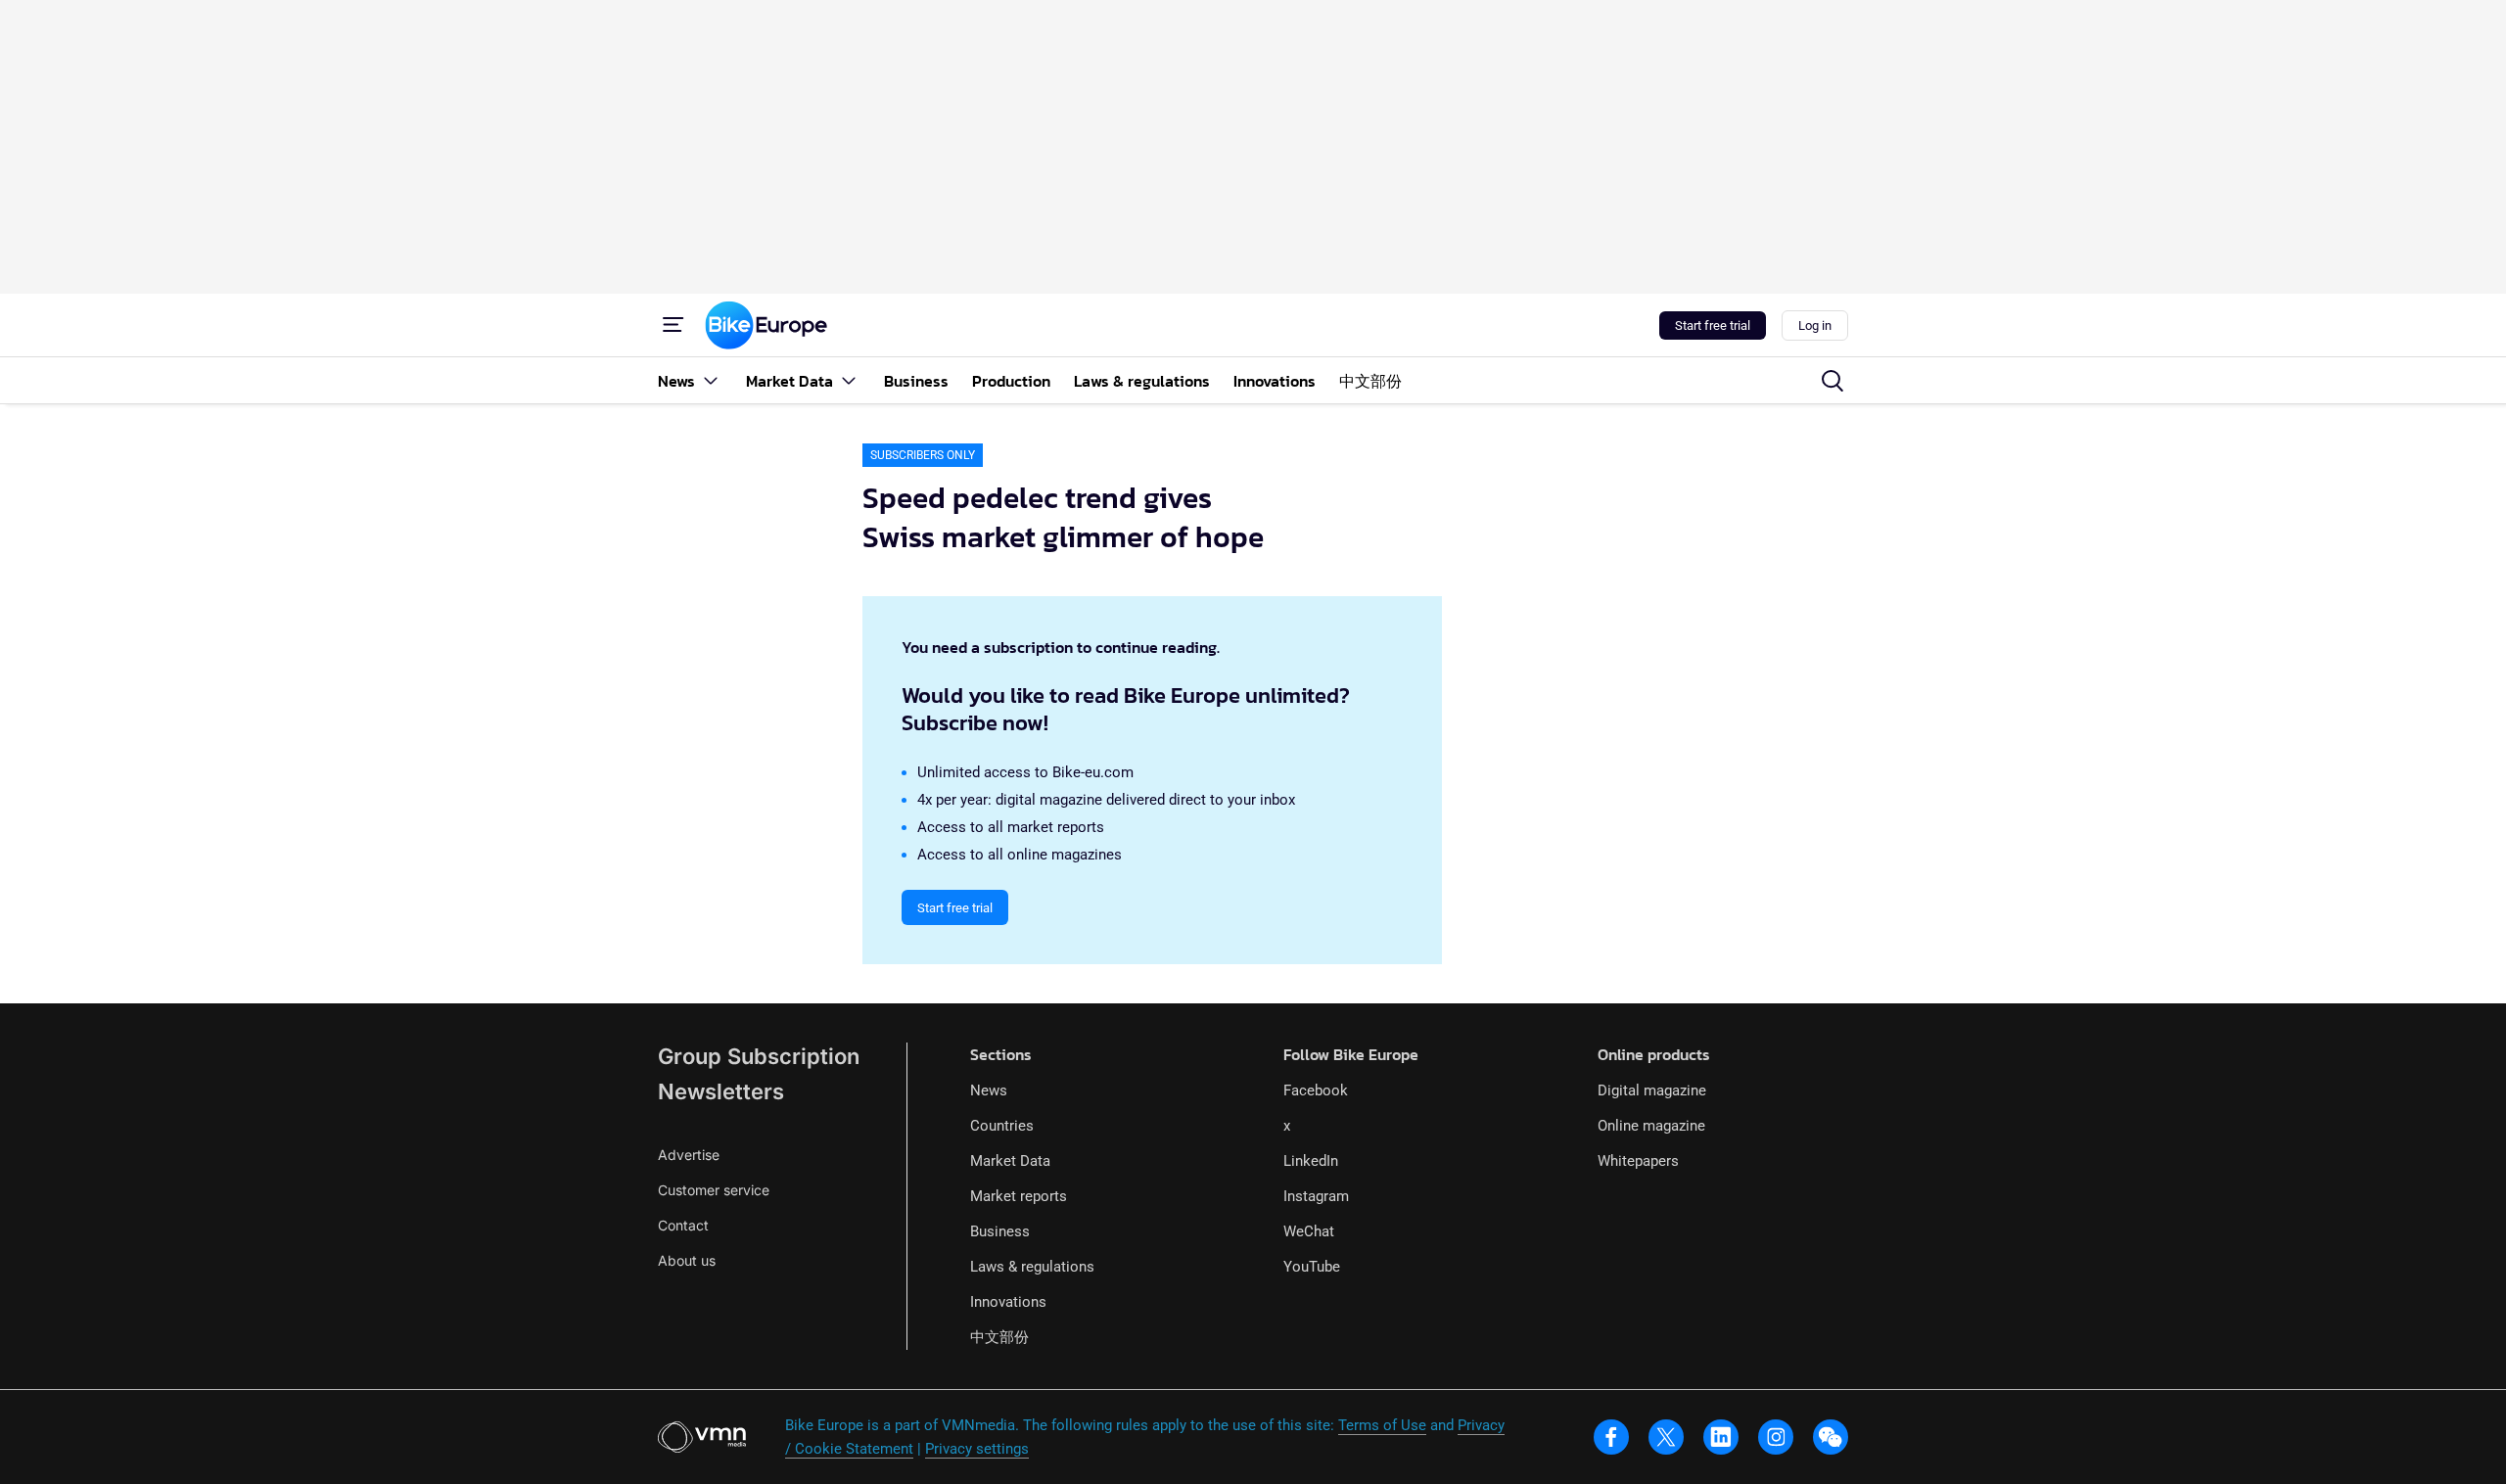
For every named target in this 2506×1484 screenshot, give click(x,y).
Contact (683, 1225)
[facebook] (1611, 1437)
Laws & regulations (1032, 1267)
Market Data (1010, 1161)
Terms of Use (1382, 1425)
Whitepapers (1638, 1161)
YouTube (1312, 1267)
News (989, 1090)
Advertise (689, 1155)
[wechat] (1831, 1437)
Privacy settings (977, 1449)
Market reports (1019, 1196)
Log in (1815, 325)
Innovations (1008, 1302)
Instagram (1316, 1196)
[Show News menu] (711, 380)
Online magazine (1651, 1126)
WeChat (1309, 1231)
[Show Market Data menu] (849, 380)
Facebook (1316, 1090)
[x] (1666, 1437)
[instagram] (1776, 1437)
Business (1000, 1231)
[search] (1833, 381)
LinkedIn (1311, 1161)
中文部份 (999, 1337)
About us (687, 1260)
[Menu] (673, 325)
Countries (1002, 1126)
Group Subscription (759, 1056)
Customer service (714, 1190)
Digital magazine (1652, 1090)
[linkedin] (1721, 1437)
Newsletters (721, 1091)
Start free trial (1713, 325)
